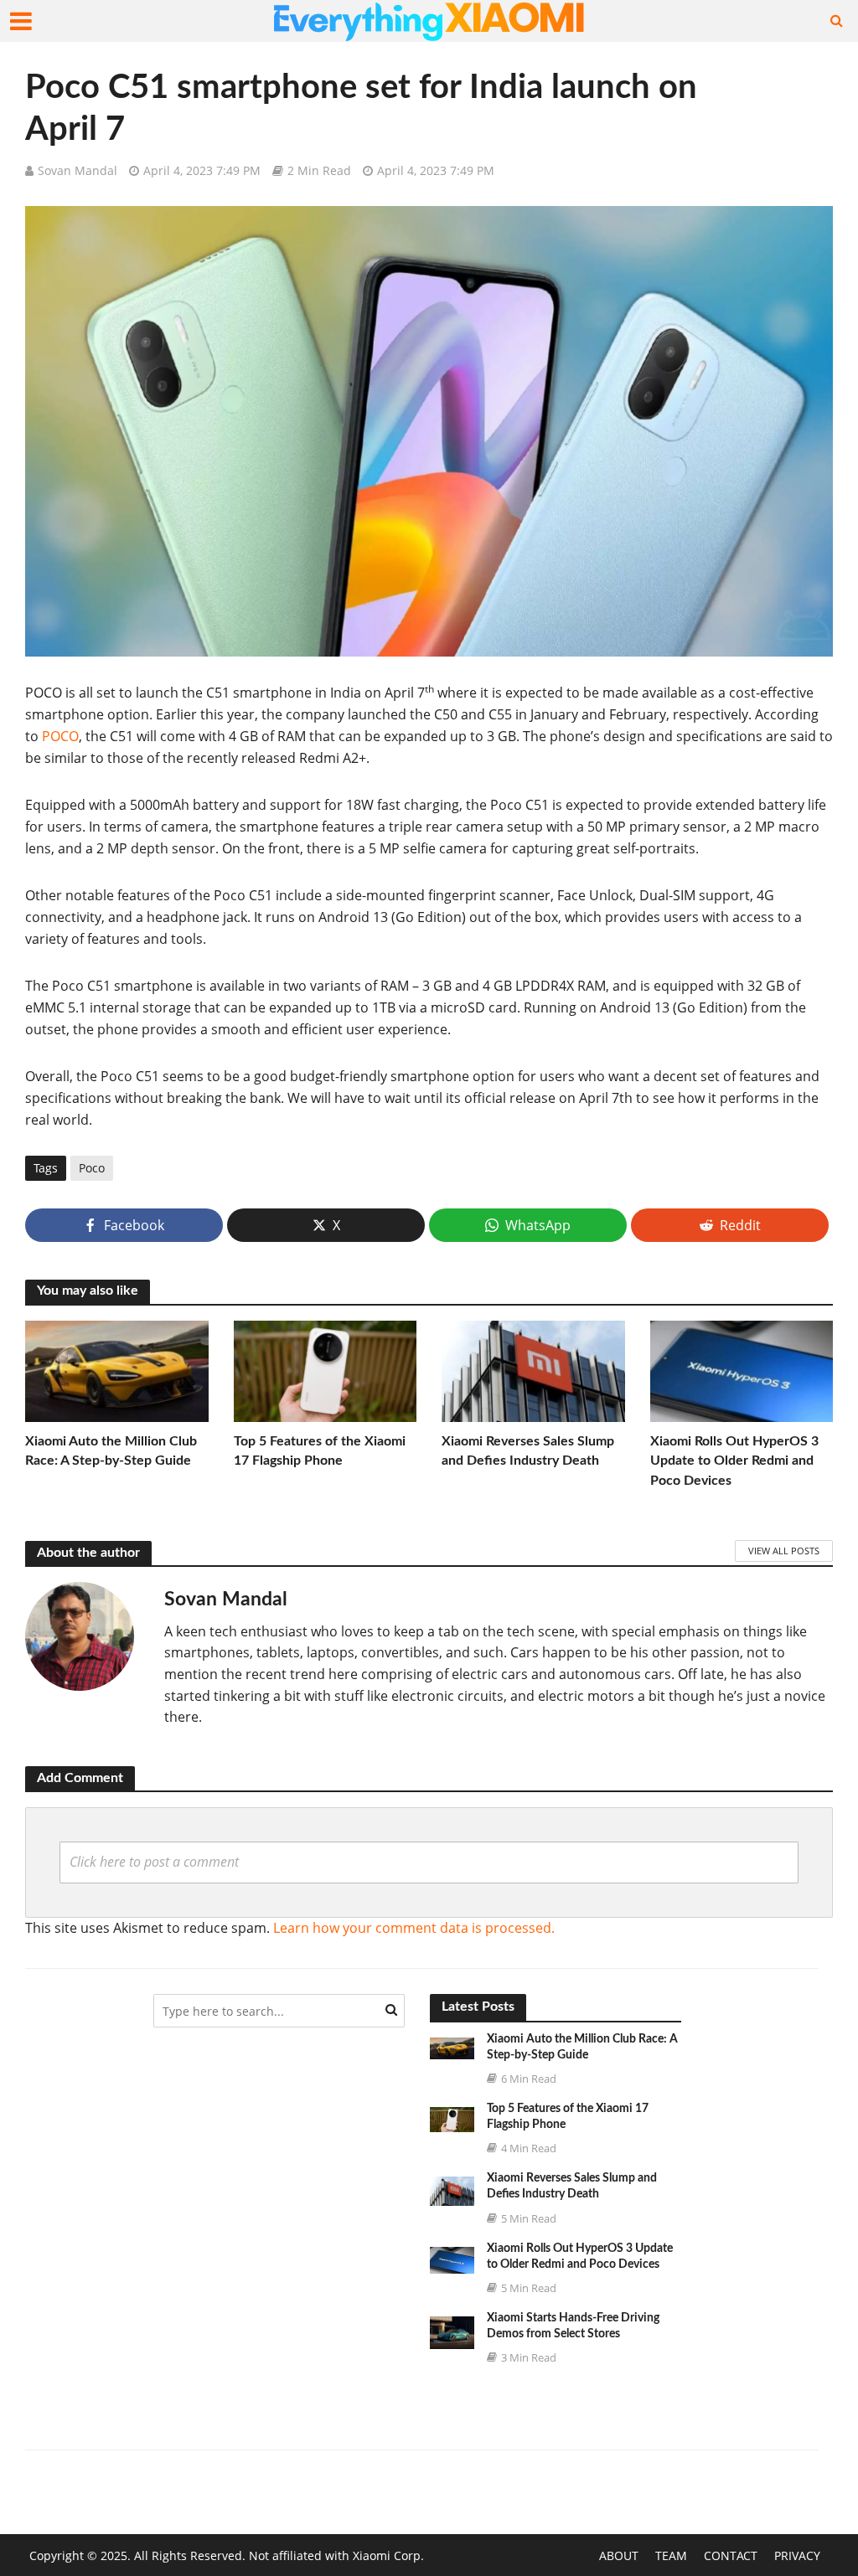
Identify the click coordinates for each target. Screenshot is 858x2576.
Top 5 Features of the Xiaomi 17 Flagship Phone (320, 1451)
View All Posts (784, 1551)
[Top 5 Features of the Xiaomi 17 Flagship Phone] (326, 1370)
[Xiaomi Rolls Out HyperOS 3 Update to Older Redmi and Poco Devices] (742, 1370)
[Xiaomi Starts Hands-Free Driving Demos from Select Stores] (452, 2331)
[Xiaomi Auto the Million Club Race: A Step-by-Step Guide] (117, 1370)
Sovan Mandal (78, 170)
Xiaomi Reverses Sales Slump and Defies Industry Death (528, 1451)
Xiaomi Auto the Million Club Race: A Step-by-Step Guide (111, 1451)
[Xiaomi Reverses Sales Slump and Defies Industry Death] (533, 1370)
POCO (60, 736)
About (619, 2555)
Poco (92, 1168)
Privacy (797, 2555)
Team (671, 2555)
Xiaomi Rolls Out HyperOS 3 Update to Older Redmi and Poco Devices (734, 1461)
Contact (731, 2555)
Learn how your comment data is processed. (414, 1928)
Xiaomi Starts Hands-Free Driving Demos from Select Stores (573, 2326)
